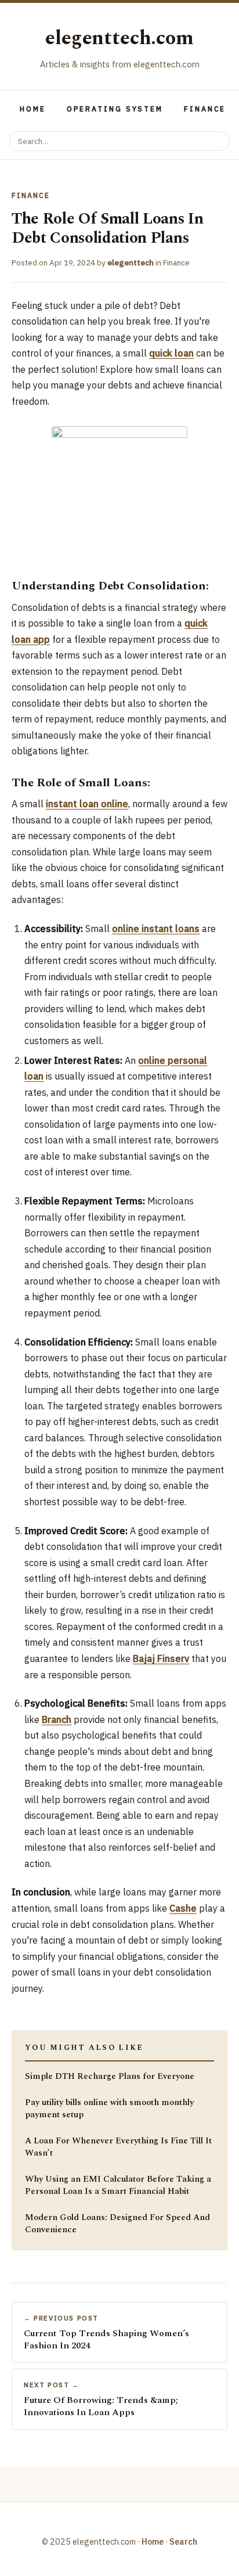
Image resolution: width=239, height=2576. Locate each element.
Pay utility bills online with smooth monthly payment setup (109, 2109)
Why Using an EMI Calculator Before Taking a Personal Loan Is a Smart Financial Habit (118, 2185)
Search (183, 2541)
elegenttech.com (119, 38)
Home (33, 109)
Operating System (115, 109)
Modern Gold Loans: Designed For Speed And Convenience (117, 2224)
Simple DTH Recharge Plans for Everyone (110, 2077)
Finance (205, 109)
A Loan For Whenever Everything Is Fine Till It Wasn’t (118, 2147)
